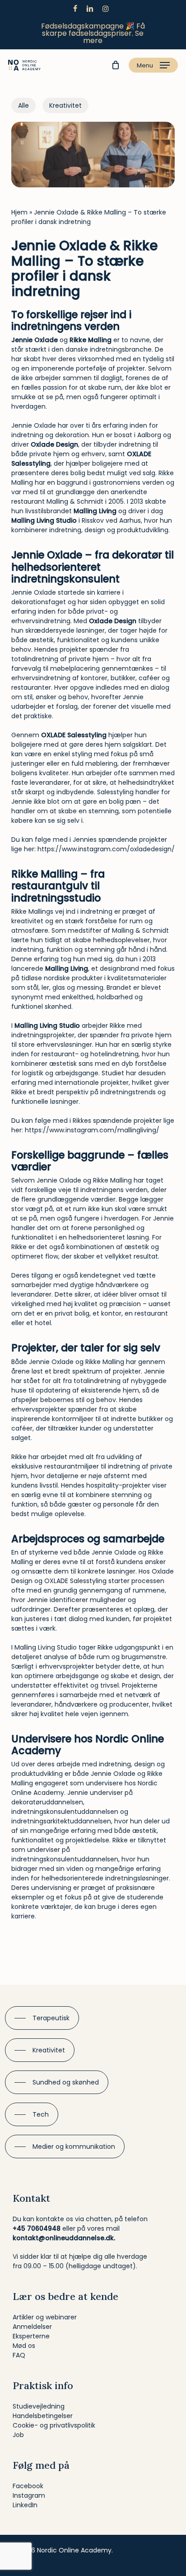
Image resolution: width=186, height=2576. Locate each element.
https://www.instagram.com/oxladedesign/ (106, 849)
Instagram (29, 2495)
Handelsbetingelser (43, 2416)
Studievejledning (39, 2406)
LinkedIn (25, 2505)
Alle (23, 105)
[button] (153, 65)
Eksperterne (31, 2336)
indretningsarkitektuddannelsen (61, 1821)
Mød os (24, 2346)
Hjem (19, 212)
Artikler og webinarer (45, 2317)
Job (18, 2435)
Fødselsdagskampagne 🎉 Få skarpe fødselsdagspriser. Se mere (93, 33)
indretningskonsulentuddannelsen (65, 1812)
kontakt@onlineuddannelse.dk (63, 2238)
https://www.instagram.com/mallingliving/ (92, 1130)
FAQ (19, 2355)
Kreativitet (65, 105)
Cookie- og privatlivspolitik (54, 2425)
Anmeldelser (32, 2327)
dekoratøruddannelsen (47, 1802)
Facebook (28, 2486)
